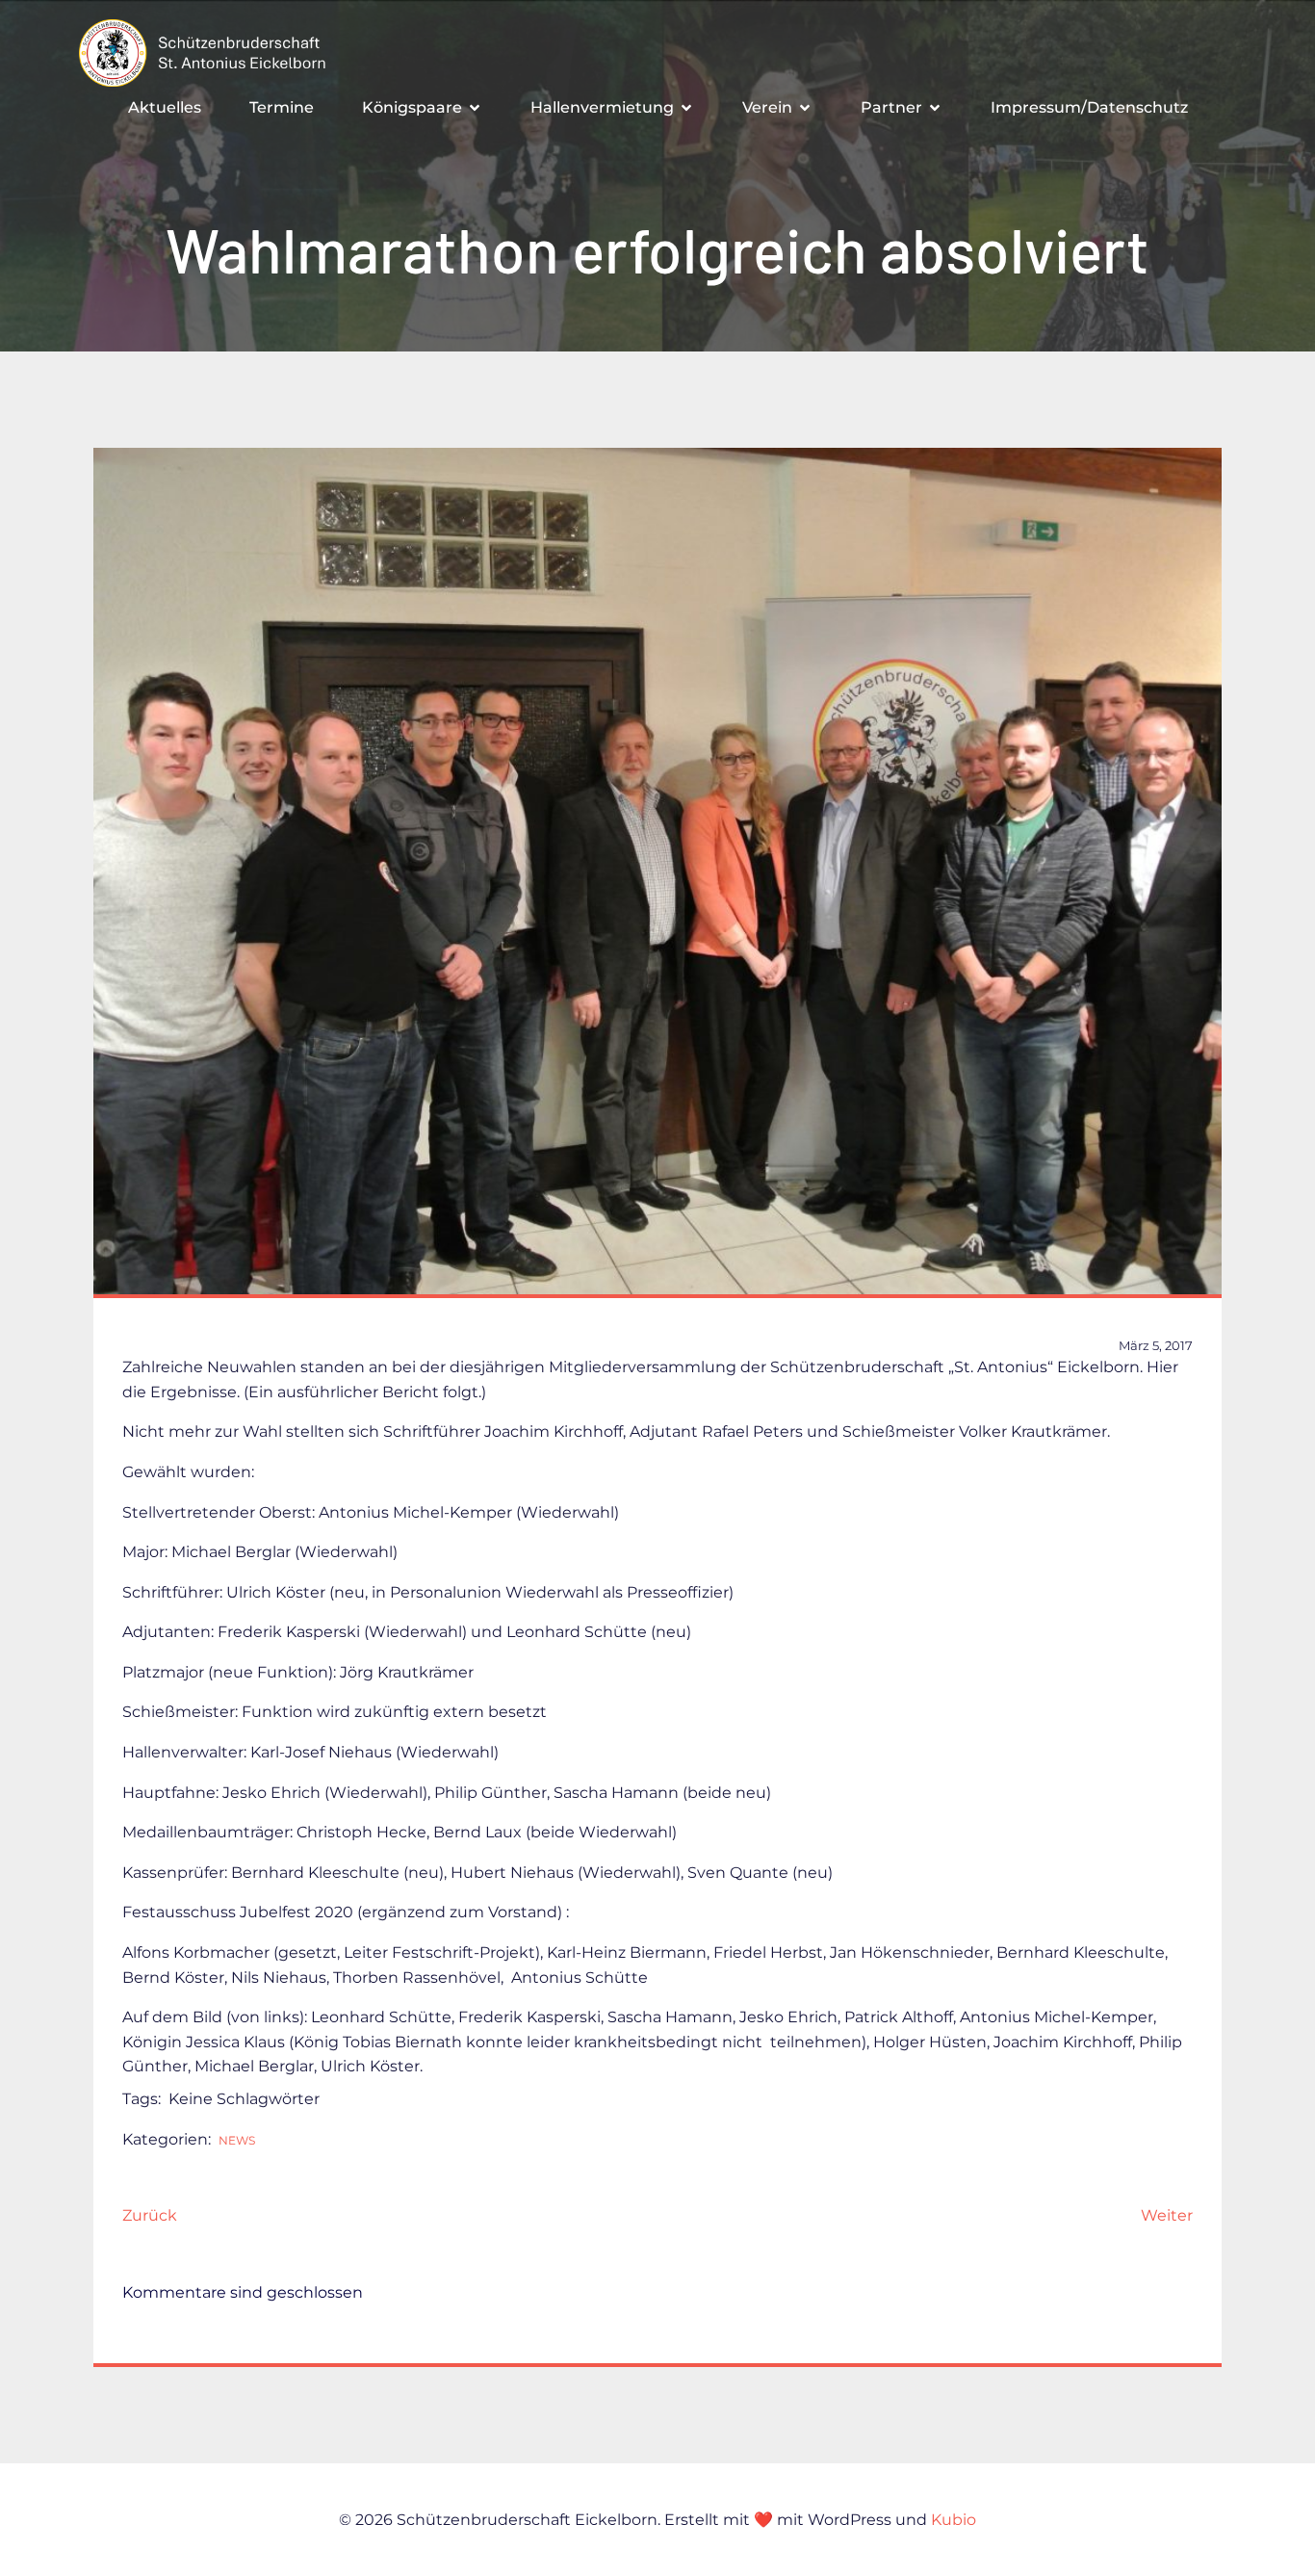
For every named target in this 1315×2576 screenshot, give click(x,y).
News (237, 2140)
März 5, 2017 (1156, 1345)
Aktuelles (165, 107)
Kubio (954, 2520)
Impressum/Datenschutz (1089, 107)
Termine (282, 107)
